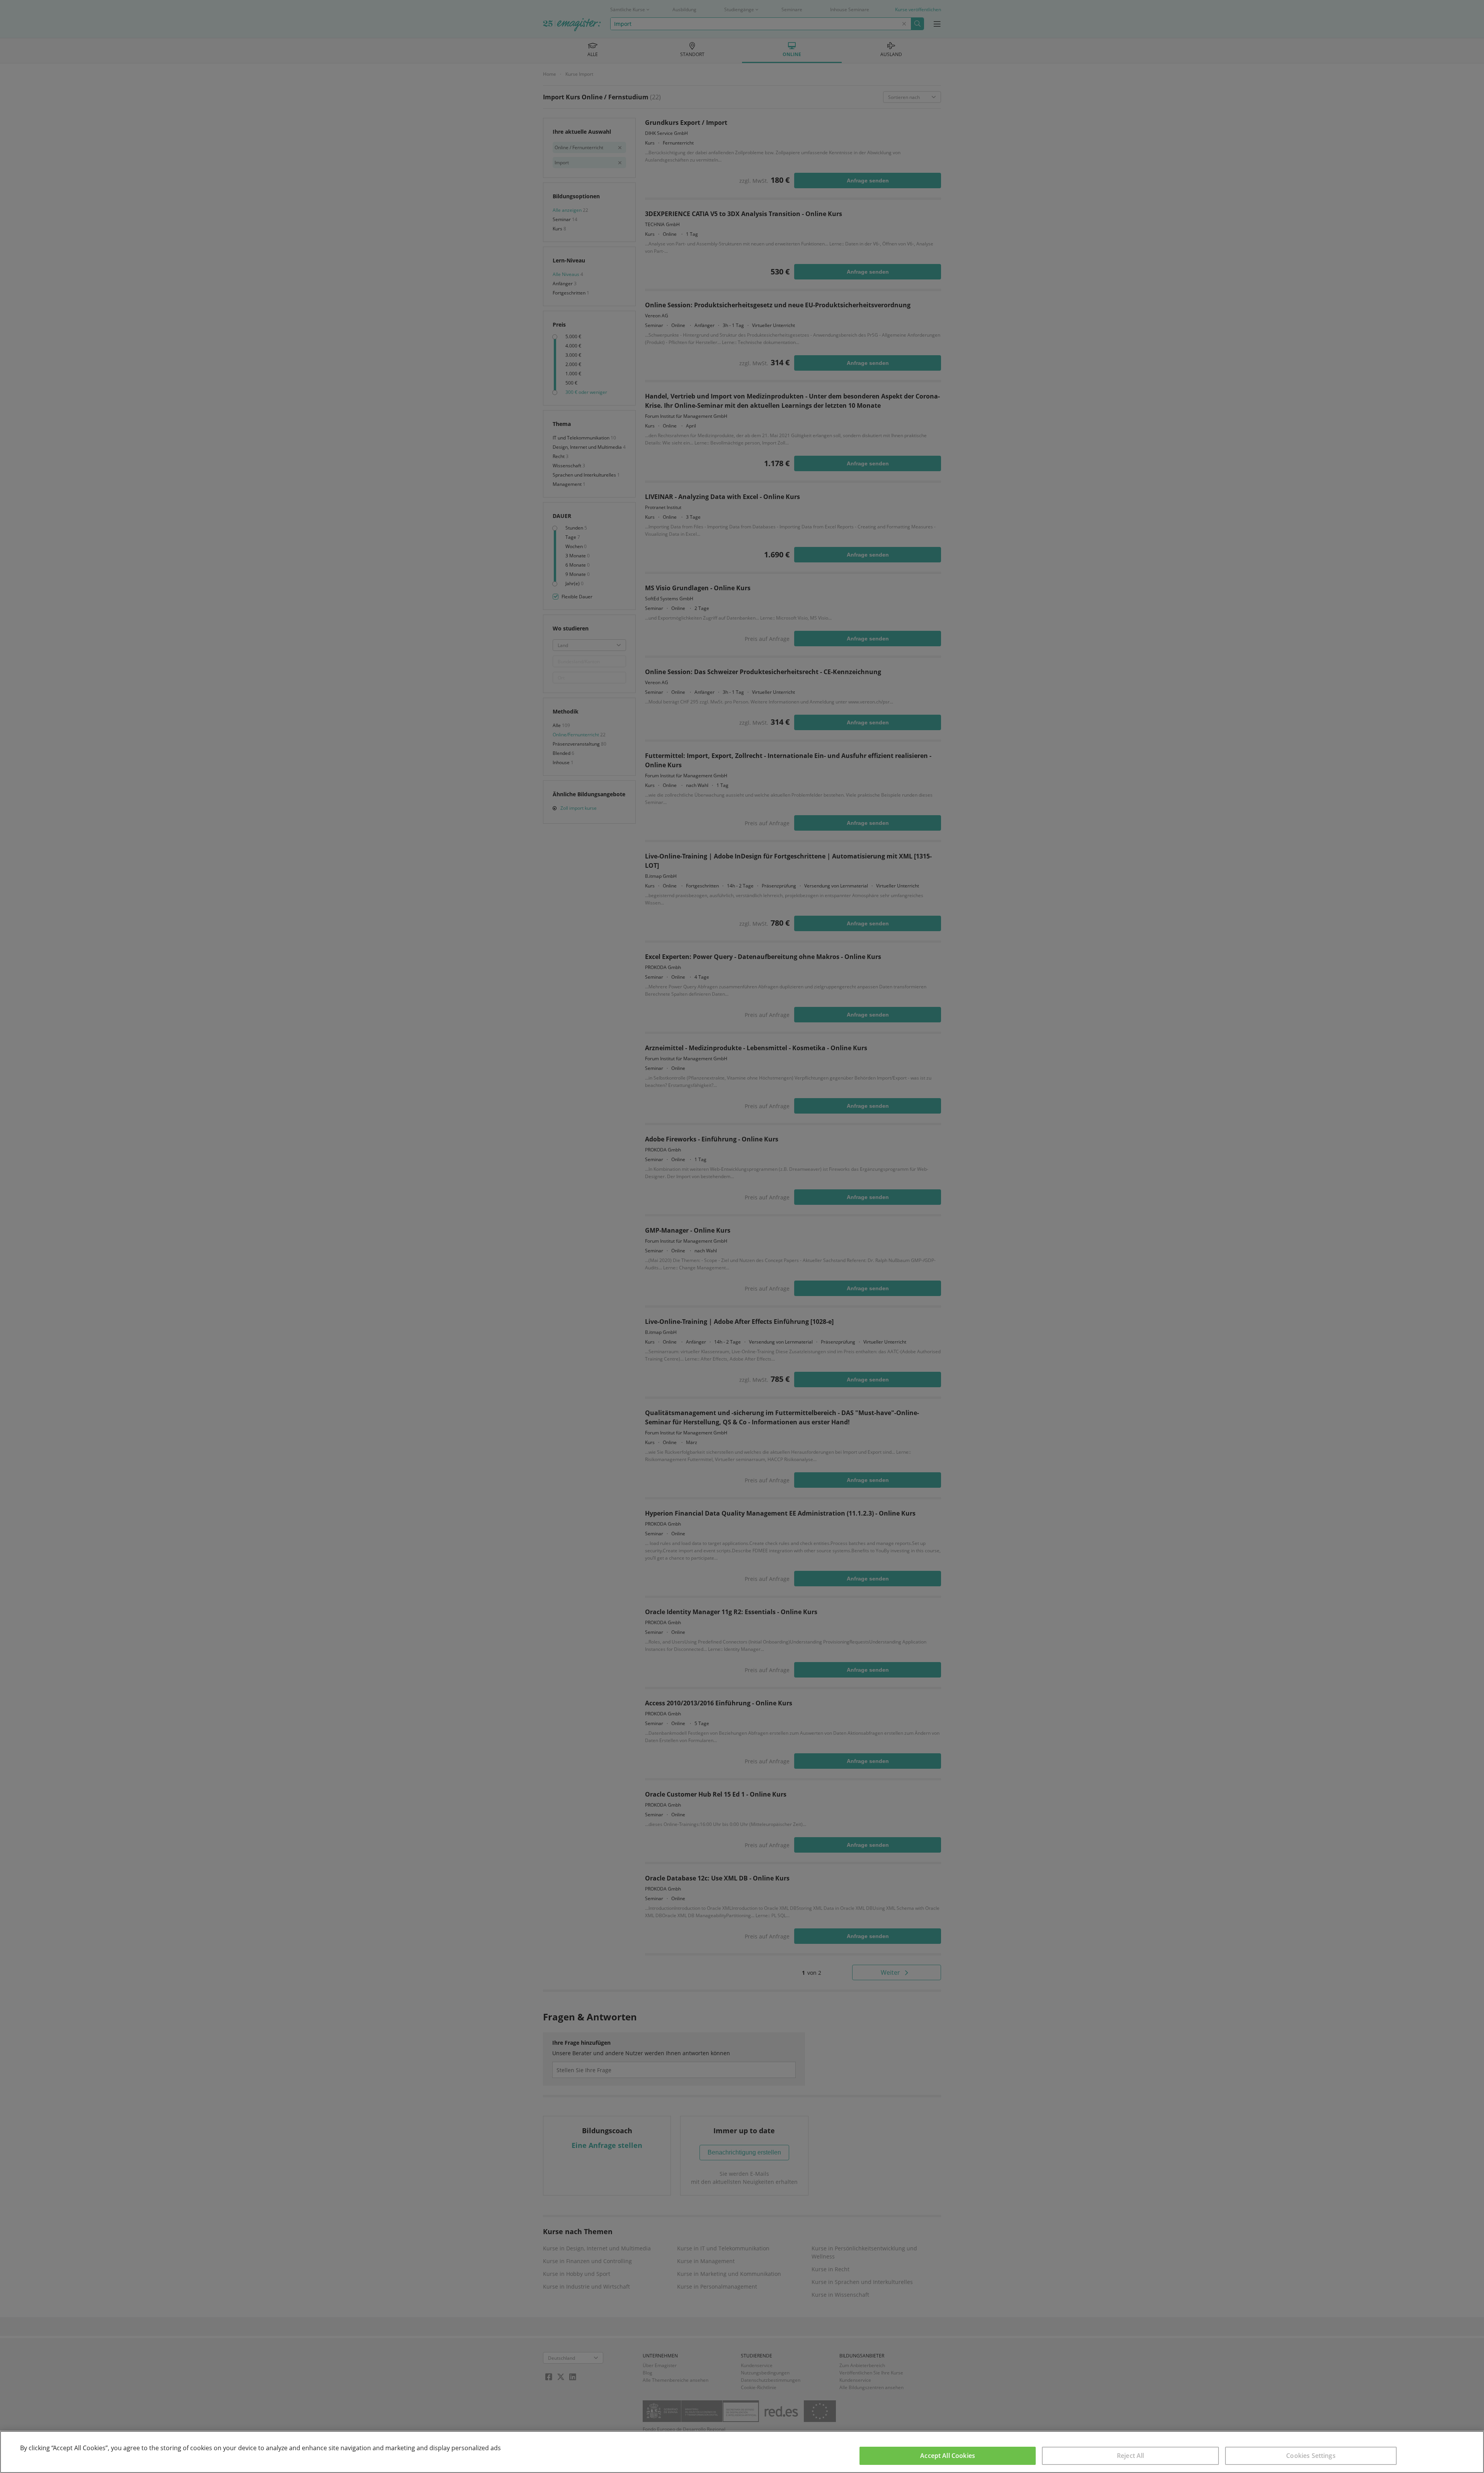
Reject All (1131, 2456)
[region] (742, 2452)
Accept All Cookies (948, 2456)
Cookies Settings (1311, 2456)
